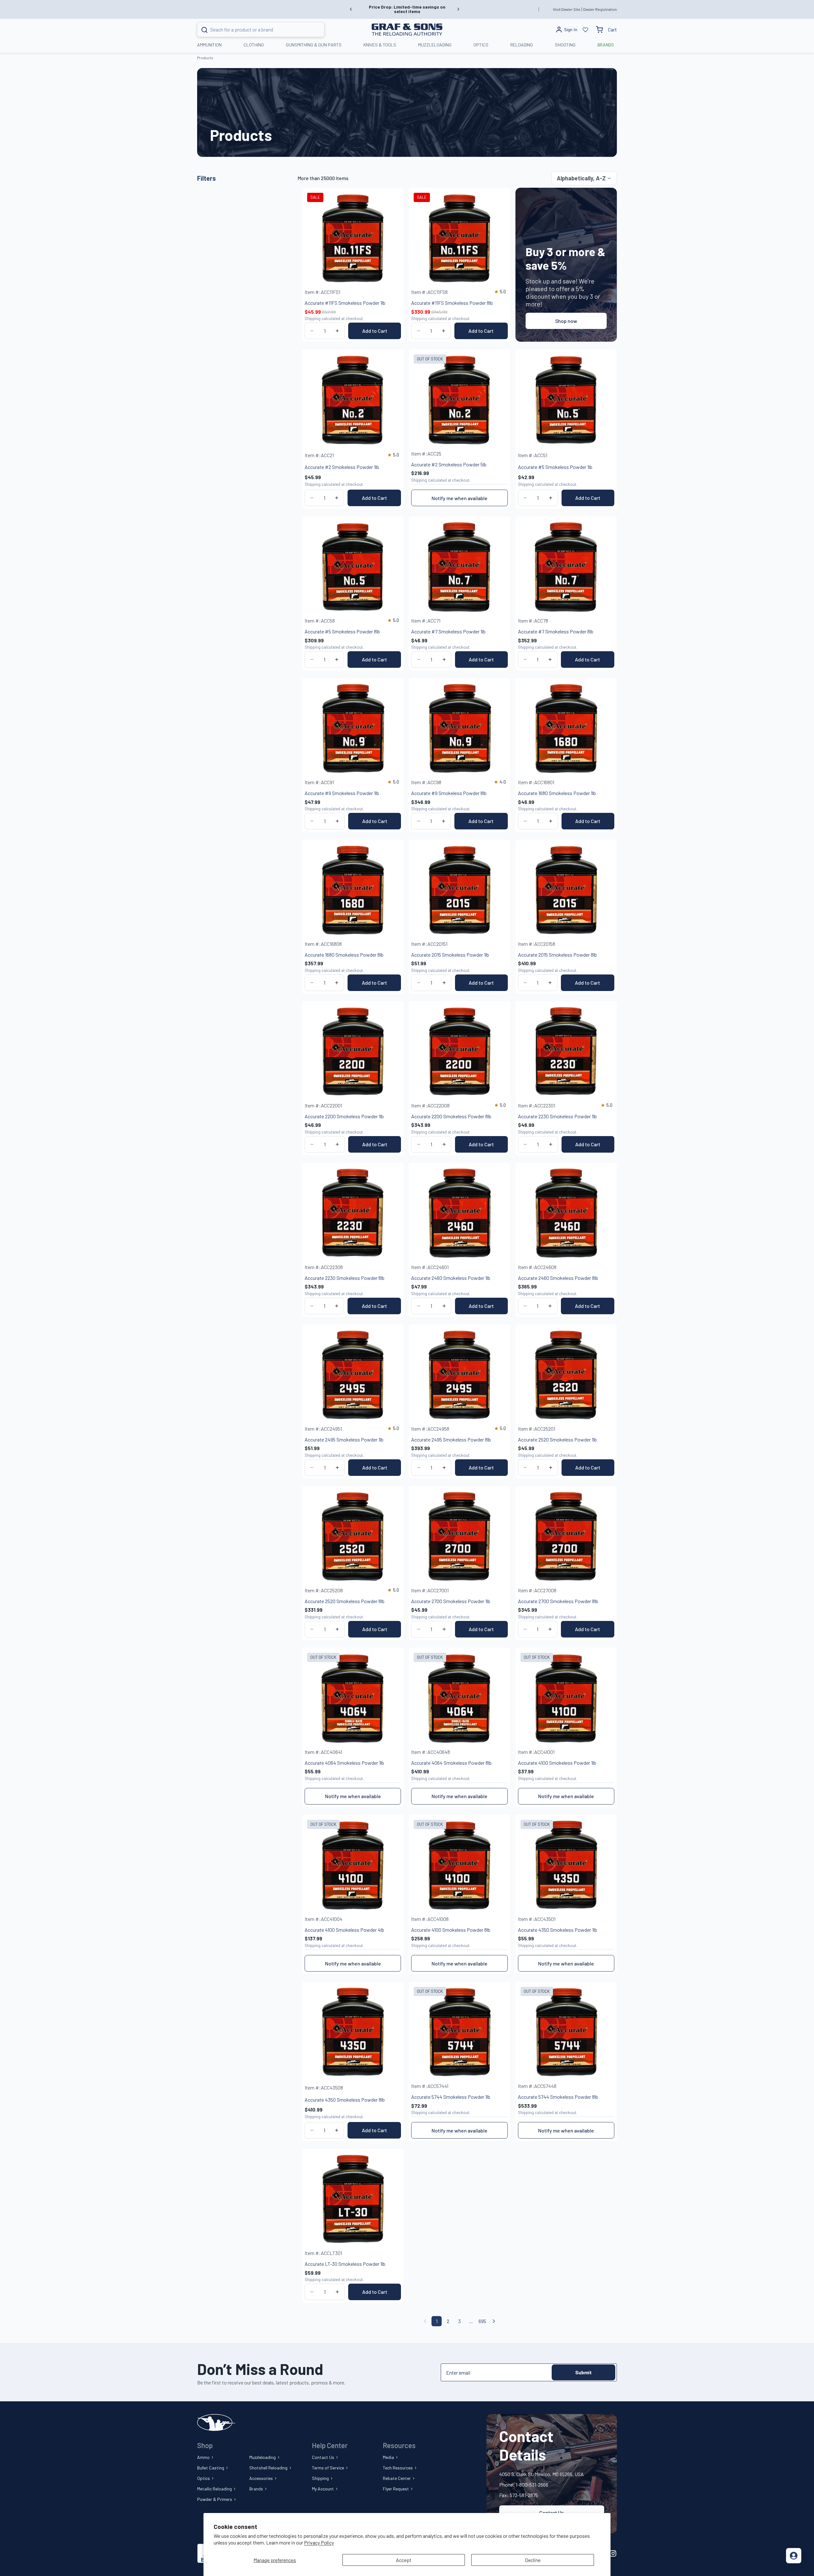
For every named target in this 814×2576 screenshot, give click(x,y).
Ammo (203, 2457)
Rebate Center (397, 2478)
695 (482, 2321)
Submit (583, 2372)
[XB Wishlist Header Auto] (585, 30)
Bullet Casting (211, 2468)
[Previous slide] (351, 9)
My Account (323, 2489)
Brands (256, 2489)
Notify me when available (459, 498)
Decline (533, 2560)
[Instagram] (613, 2553)
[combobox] (253, 30)
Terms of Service (328, 2468)
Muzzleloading (262, 2457)
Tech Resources (398, 2468)
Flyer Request (396, 2489)
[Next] (494, 2321)
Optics (203, 2478)
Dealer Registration (600, 9)
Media (388, 2457)
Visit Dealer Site (567, 9)
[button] (584, 178)
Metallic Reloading (214, 2489)
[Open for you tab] (794, 2556)
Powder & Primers (215, 2499)
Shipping (320, 2478)
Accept (404, 2560)
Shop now (566, 321)
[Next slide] (458, 9)
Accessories (261, 2478)
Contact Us (323, 2457)
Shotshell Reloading (268, 2468)
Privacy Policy (319, 2542)
